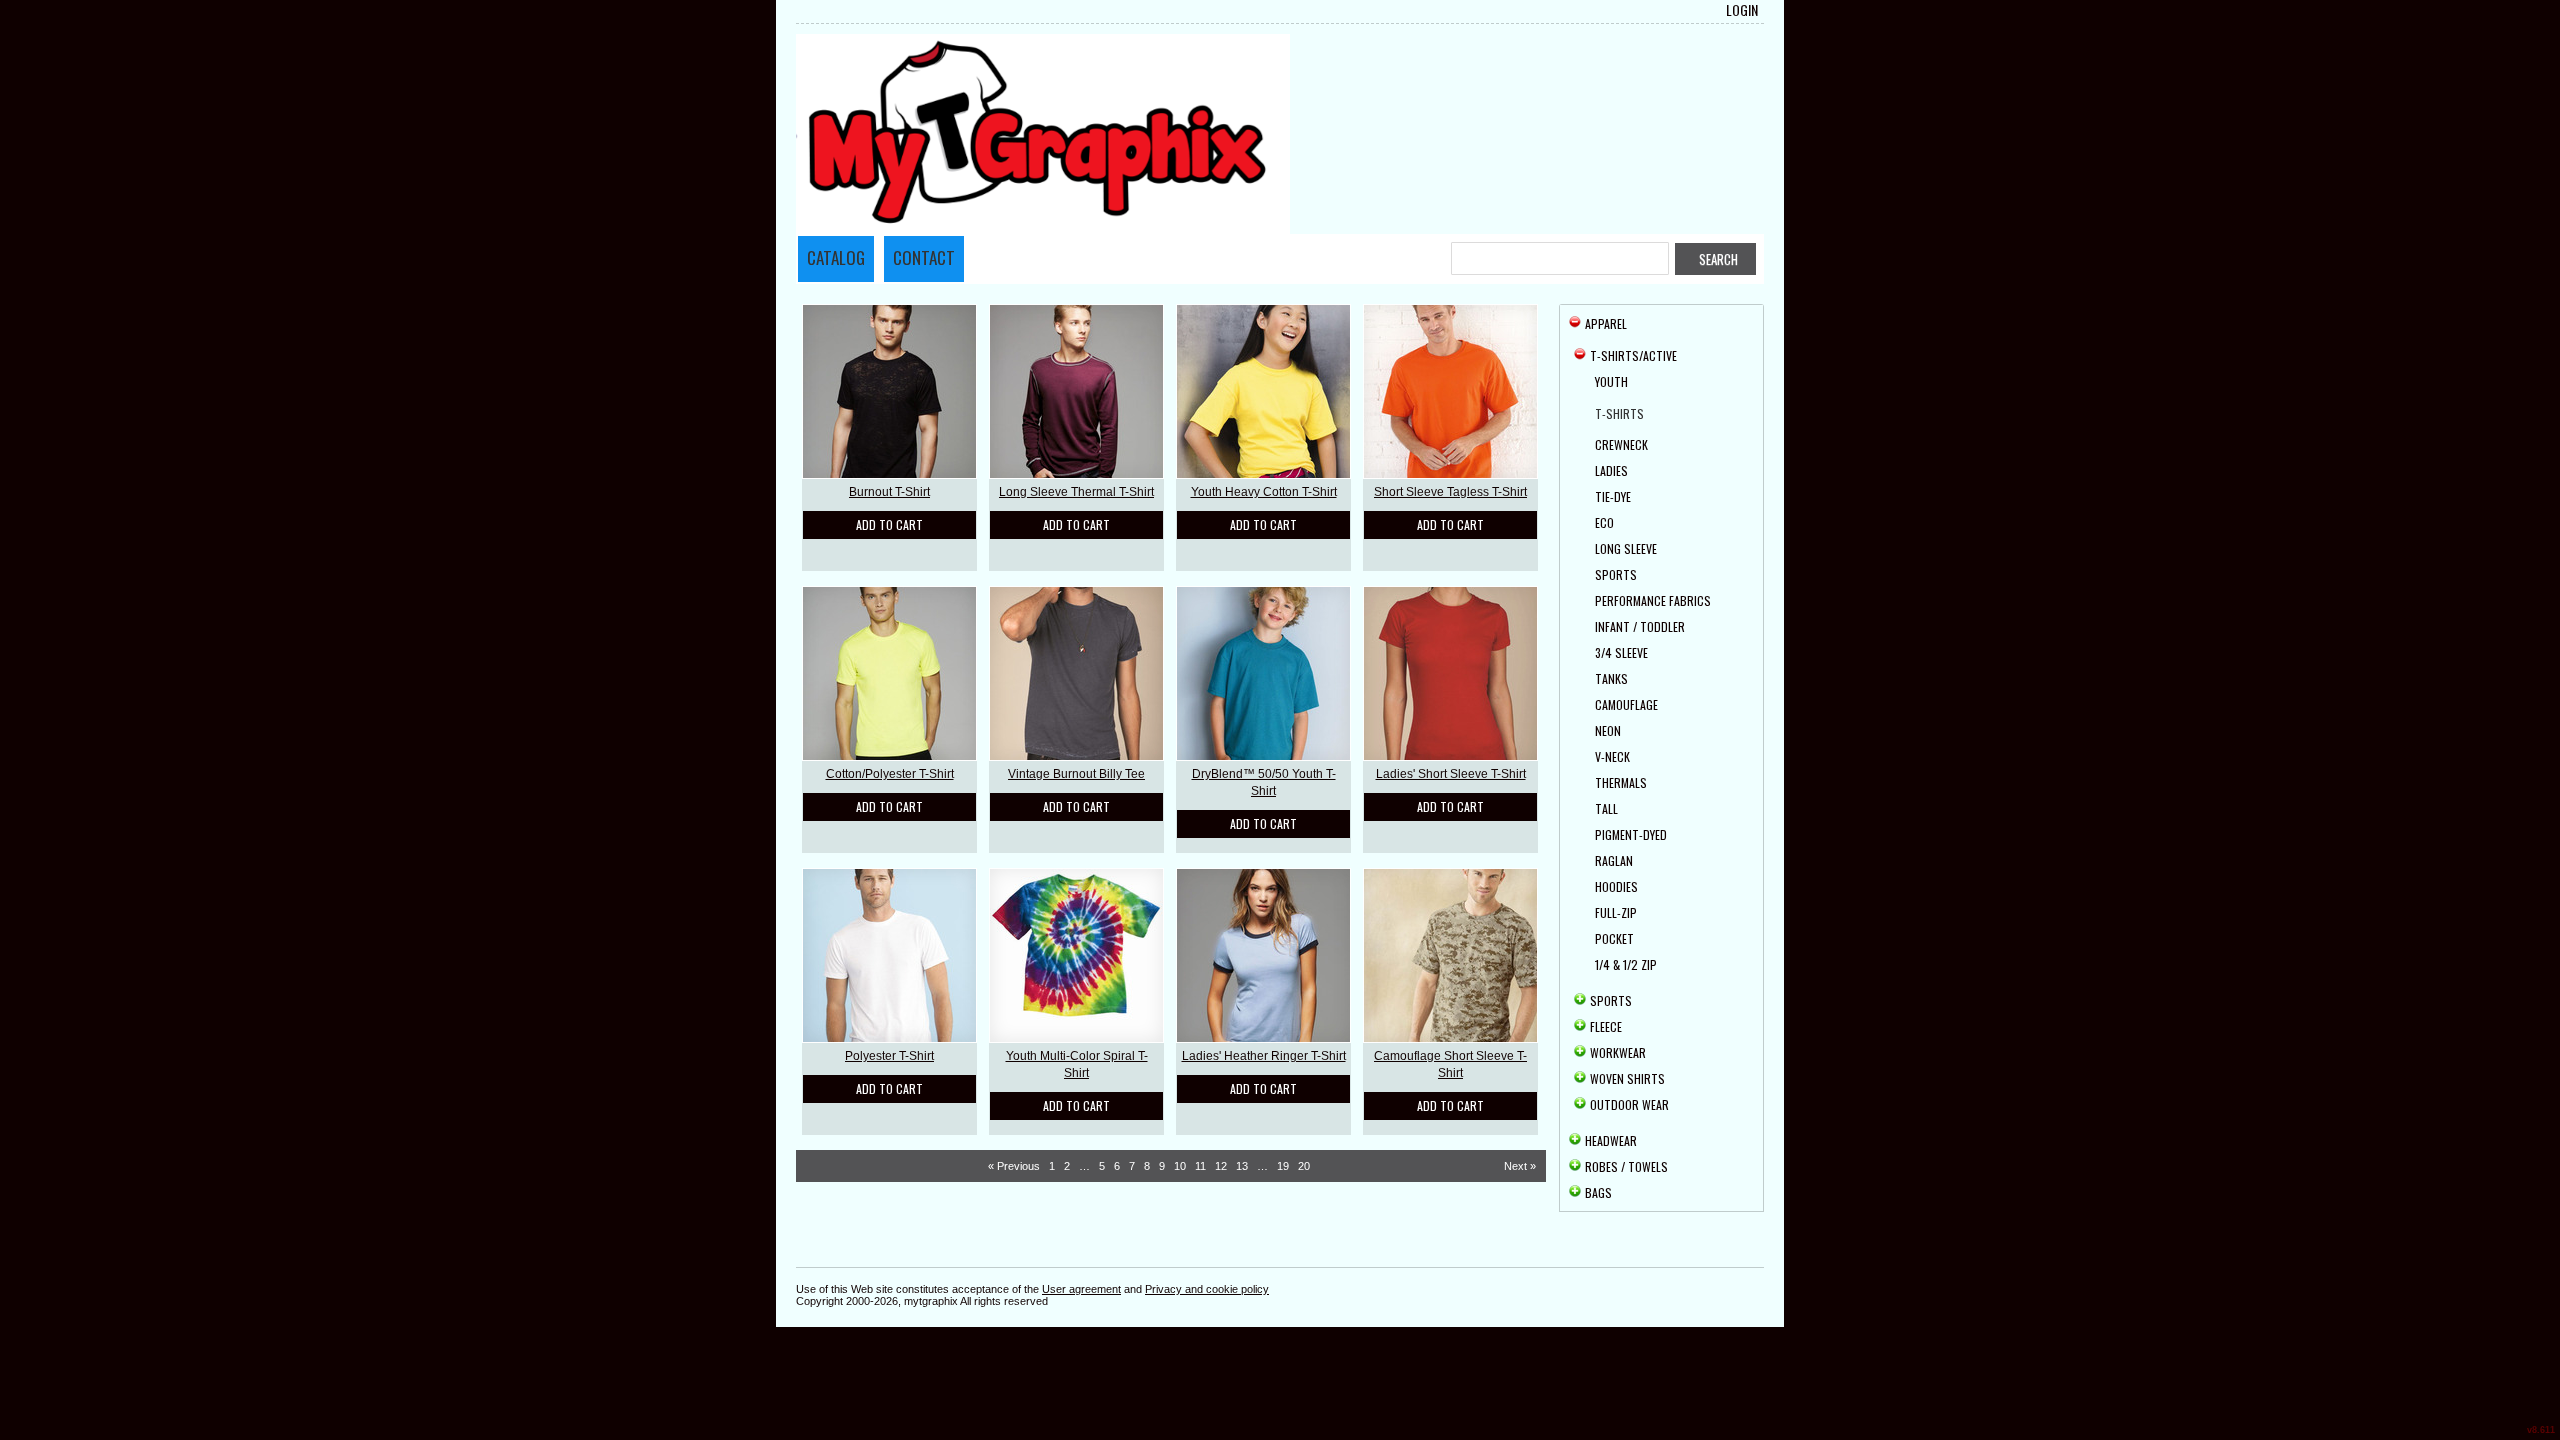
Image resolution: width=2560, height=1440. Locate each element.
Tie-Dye (1613, 496)
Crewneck (1621, 444)
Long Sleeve (1626, 548)
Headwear (1611, 1140)
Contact (924, 257)
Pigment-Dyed (1631, 834)
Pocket (1614, 938)
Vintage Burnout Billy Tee (1076, 774)
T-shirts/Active (1633, 355)
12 (1221, 1166)
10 (1180, 1166)
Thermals (1621, 782)
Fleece (1606, 1026)
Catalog (836, 257)
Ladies (1611, 470)
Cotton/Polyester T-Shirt (890, 774)
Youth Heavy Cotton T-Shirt (1264, 492)
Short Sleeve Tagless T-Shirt (1450, 492)
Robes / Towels (1626, 1166)
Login (1742, 10)
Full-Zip (1616, 912)
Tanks (1611, 678)
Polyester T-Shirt (889, 1056)
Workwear (1618, 1052)
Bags (1598, 1192)
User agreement (1081, 1289)
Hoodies (1616, 886)
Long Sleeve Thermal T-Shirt (1076, 492)
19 (1283, 1166)
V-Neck (1612, 756)
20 (1304, 1166)
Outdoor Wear (1629, 1104)
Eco (1604, 522)
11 (1200, 1166)
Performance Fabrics (1653, 600)
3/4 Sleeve (1621, 652)
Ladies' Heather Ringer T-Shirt (1264, 1056)
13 (1242, 1166)
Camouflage (1626, 704)
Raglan (1614, 860)
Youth (1611, 381)
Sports (1616, 574)
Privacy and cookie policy (1207, 1289)
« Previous (1014, 1166)
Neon (1608, 730)
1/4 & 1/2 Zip (1626, 964)
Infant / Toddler (1640, 626)
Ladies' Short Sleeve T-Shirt (1451, 774)
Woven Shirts (1627, 1078)
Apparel (1606, 323)
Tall (1606, 808)
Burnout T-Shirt (889, 492)
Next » (1520, 1166)
